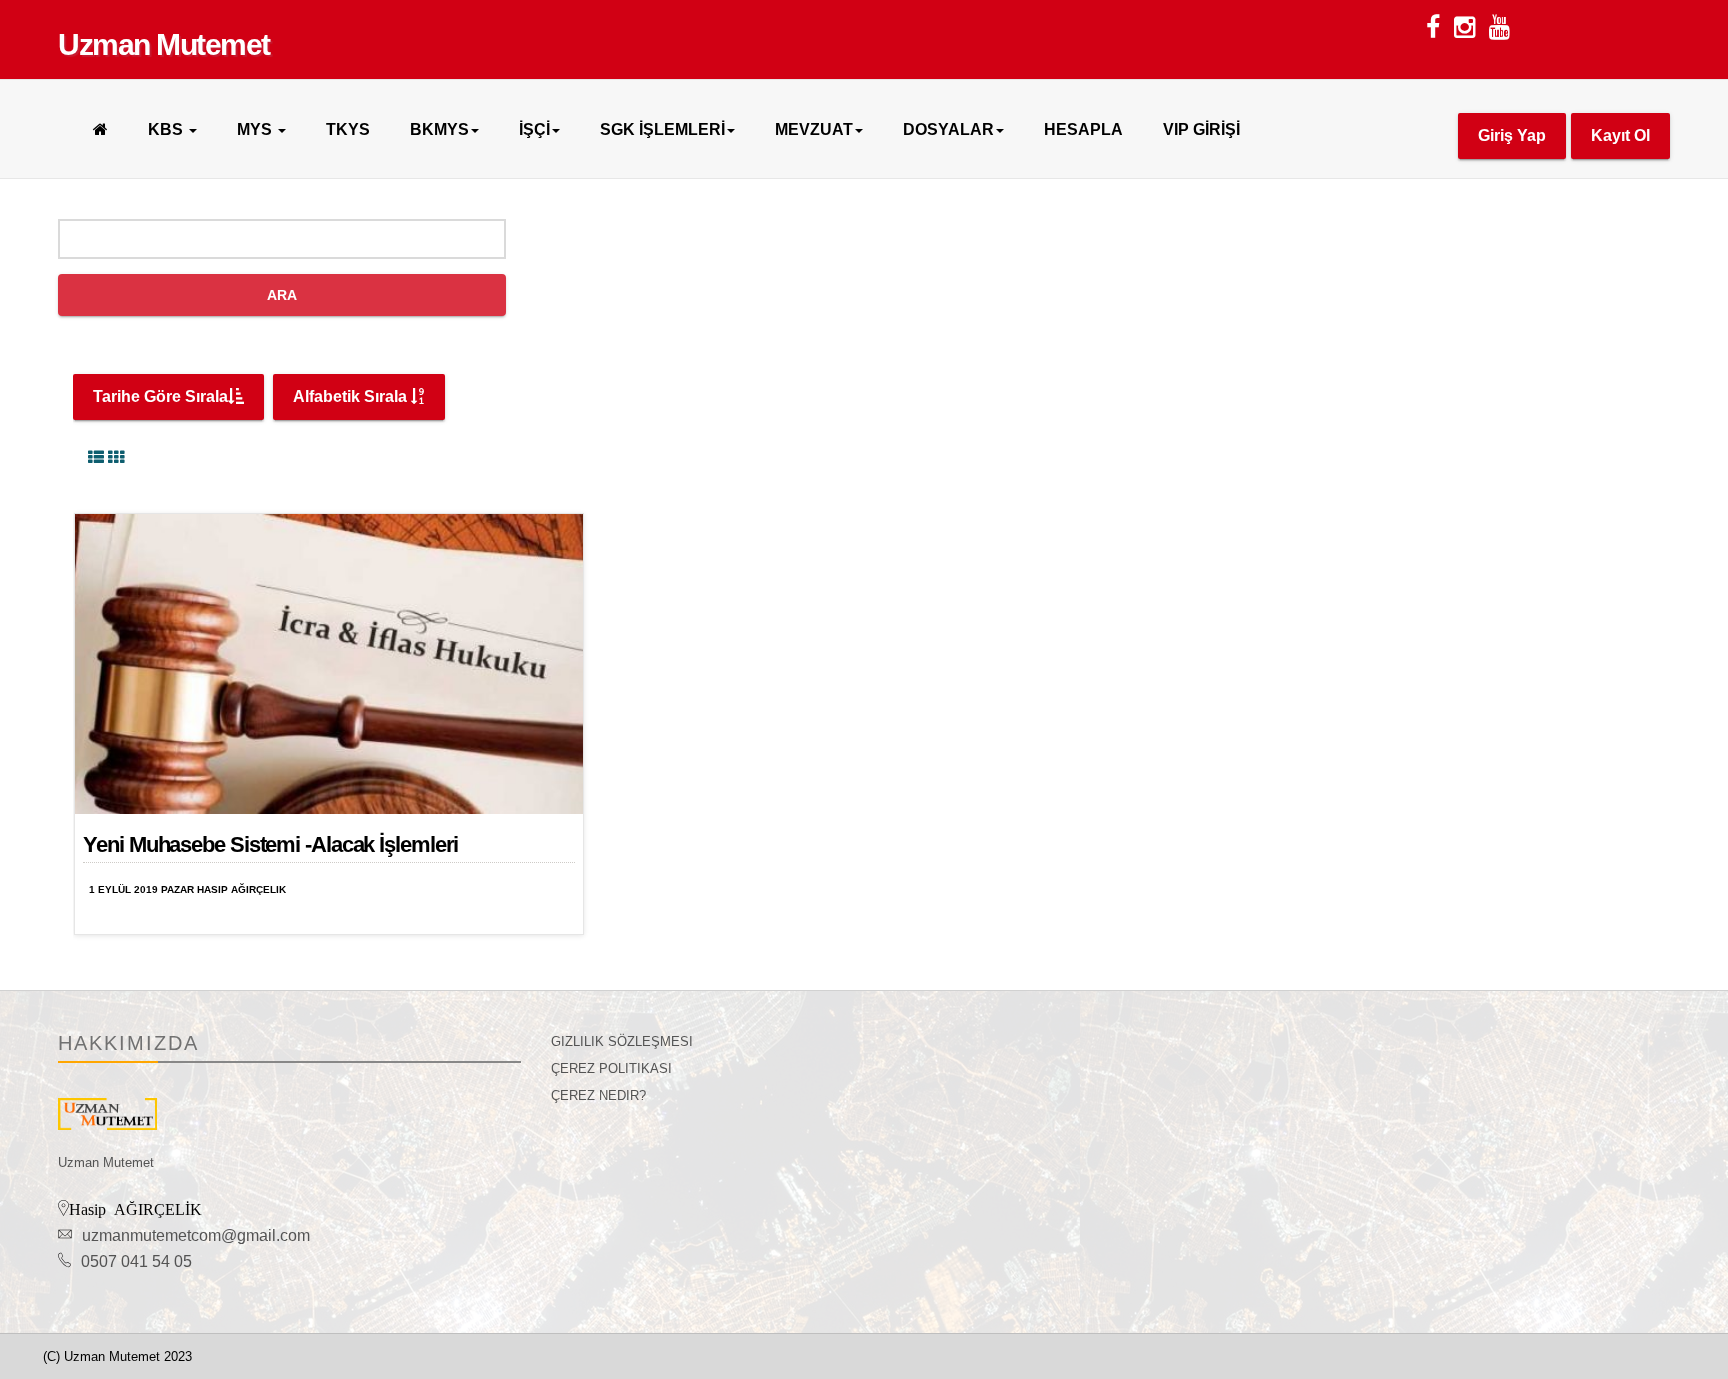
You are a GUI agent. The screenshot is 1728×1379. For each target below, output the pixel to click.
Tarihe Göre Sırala (160, 396)
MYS (256, 129)
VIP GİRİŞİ (1201, 129)
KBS (167, 129)
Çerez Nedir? (598, 1095)
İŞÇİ (534, 129)
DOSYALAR (948, 129)
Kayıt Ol (1620, 135)
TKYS (348, 129)
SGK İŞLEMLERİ (662, 129)
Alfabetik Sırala (352, 396)
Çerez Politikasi (611, 1068)
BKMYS (439, 129)
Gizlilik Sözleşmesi (622, 1041)
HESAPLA (1083, 129)
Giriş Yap (1512, 135)
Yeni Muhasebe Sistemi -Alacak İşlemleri (270, 844)
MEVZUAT (814, 129)
